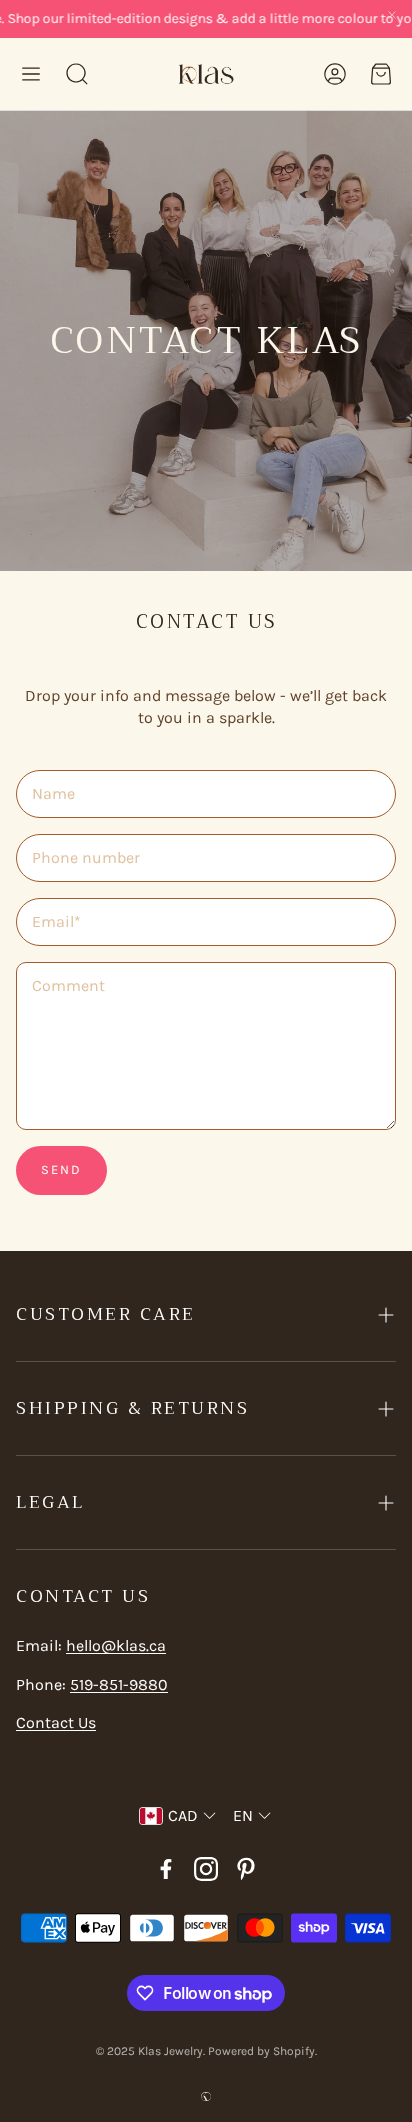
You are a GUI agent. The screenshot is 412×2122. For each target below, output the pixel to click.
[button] (31, 74)
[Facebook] (166, 1869)
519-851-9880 (119, 1684)
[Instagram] (206, 1869)
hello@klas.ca (116, 1645)
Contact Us (56, 1722)
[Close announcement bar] (392, 15)
